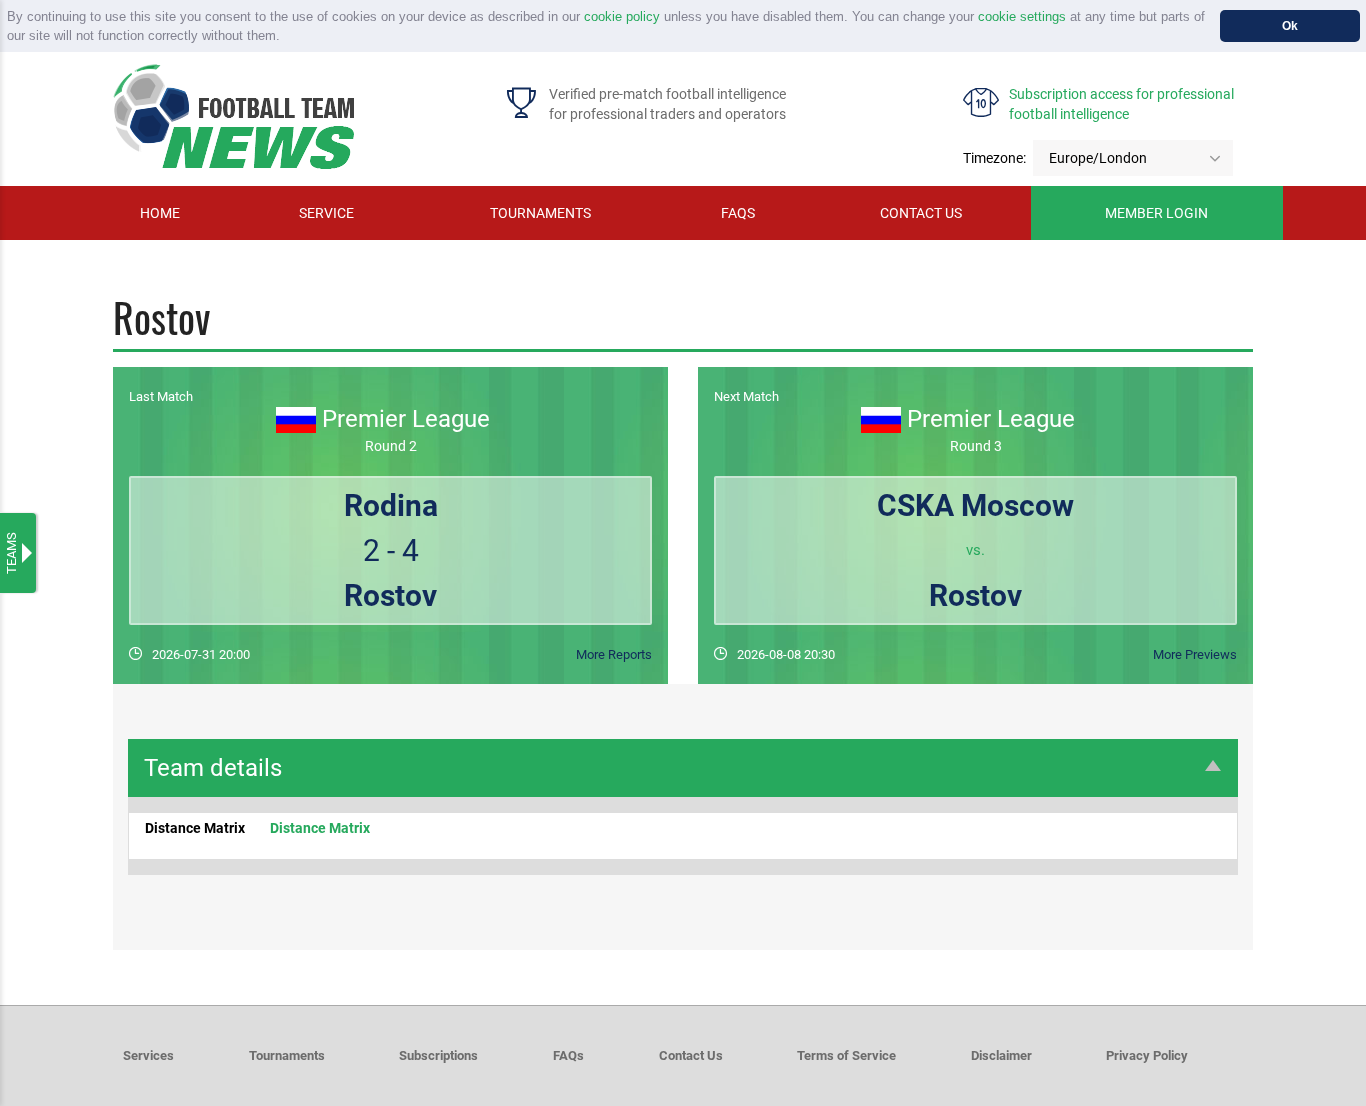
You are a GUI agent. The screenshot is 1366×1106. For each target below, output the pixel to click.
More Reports (614, 654)
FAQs (738, 213)
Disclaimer (1001, 1055)
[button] (286, 37)
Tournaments (540, 213)
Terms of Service (846, 1055)
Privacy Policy (1147, 1055)
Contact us (921, 213)
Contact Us (691, 1055)
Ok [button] (1290, 25)
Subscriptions (438, 1055)
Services (148, 1055)
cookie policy (622, 16)
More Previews (1195, 654)
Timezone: (994, 158)
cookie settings (1022, 16)
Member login (1156, 213)
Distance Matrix (320, 828)
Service (326, 213)
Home (160, 213)
